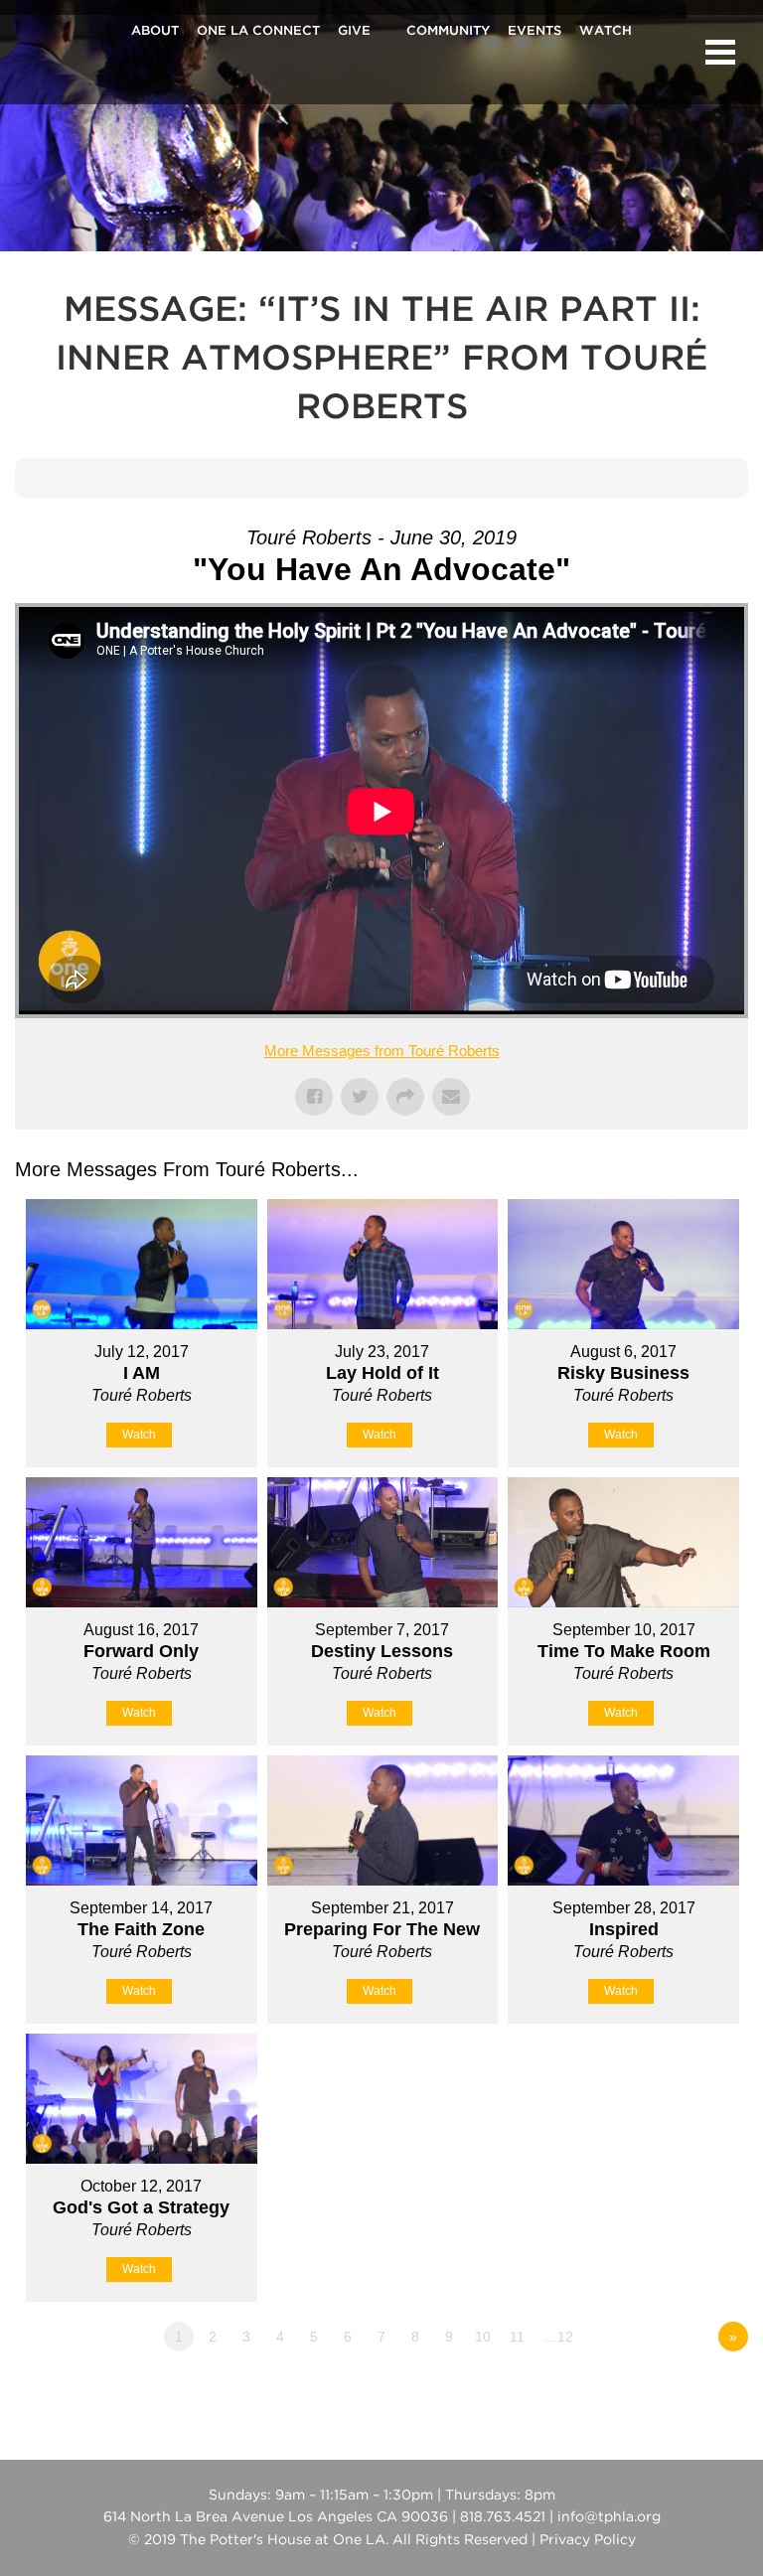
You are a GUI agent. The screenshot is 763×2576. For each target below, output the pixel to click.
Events (534, 32)
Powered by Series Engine (675, 2391)
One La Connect (258, 32)
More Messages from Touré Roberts (382, 1051)
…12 (558, 2337)
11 (517, 2337)
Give (354, 32)
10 (483, 2337)
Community (448, 32)
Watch (606, 32)
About (155, 32)
